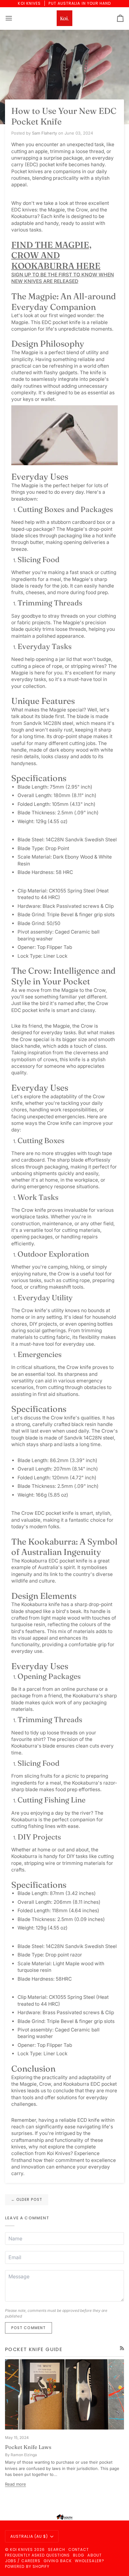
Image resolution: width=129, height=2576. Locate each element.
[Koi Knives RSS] (122, 2348)
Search (56, 2549)
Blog (79, 2555)
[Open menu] (14, 18)
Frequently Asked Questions (37, 2555)
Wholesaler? (90, 2561)
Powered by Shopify (27, 2566)
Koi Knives (21, 2549)
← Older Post (27, 2199)
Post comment (28, 2328)
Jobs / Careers (23, 2561)
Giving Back (58, 2561)
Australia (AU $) (29, 2536)
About (94, 2555)
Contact (79, 2549)
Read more (15, 2484)
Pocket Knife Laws (28, 2447)
